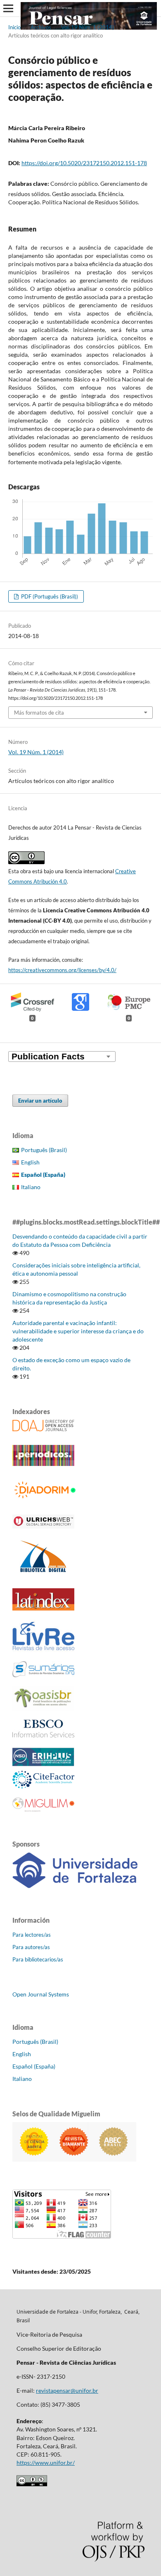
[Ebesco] (43, 1735)
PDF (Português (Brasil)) (49, 596)
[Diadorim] (47, 1499)
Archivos (41, 27)
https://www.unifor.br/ (46, 2463)
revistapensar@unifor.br (67, 2390)
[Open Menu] (8, 8)
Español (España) (34, 2066)
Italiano (31, 1187)
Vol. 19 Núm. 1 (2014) (88, 27)
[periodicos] (43, 1464)
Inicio (14, 27)
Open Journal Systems (41, 1994)
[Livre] (43, 1650)
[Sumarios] (43, 1675)
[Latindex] (43, 1608)
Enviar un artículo (40, 1101)
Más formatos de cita (39, 713)
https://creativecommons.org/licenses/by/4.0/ (62, 970)
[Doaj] (43, 1429)
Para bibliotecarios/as (38, 1959)
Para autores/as (31, 1947)
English (30, 1162)
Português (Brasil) (44, 1150)
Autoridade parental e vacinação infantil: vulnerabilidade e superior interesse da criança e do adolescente (78, 1331)
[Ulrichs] (43, 1526)
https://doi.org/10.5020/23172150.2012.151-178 (84, 163)
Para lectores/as (32, 1935)
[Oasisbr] (43, 1708)
